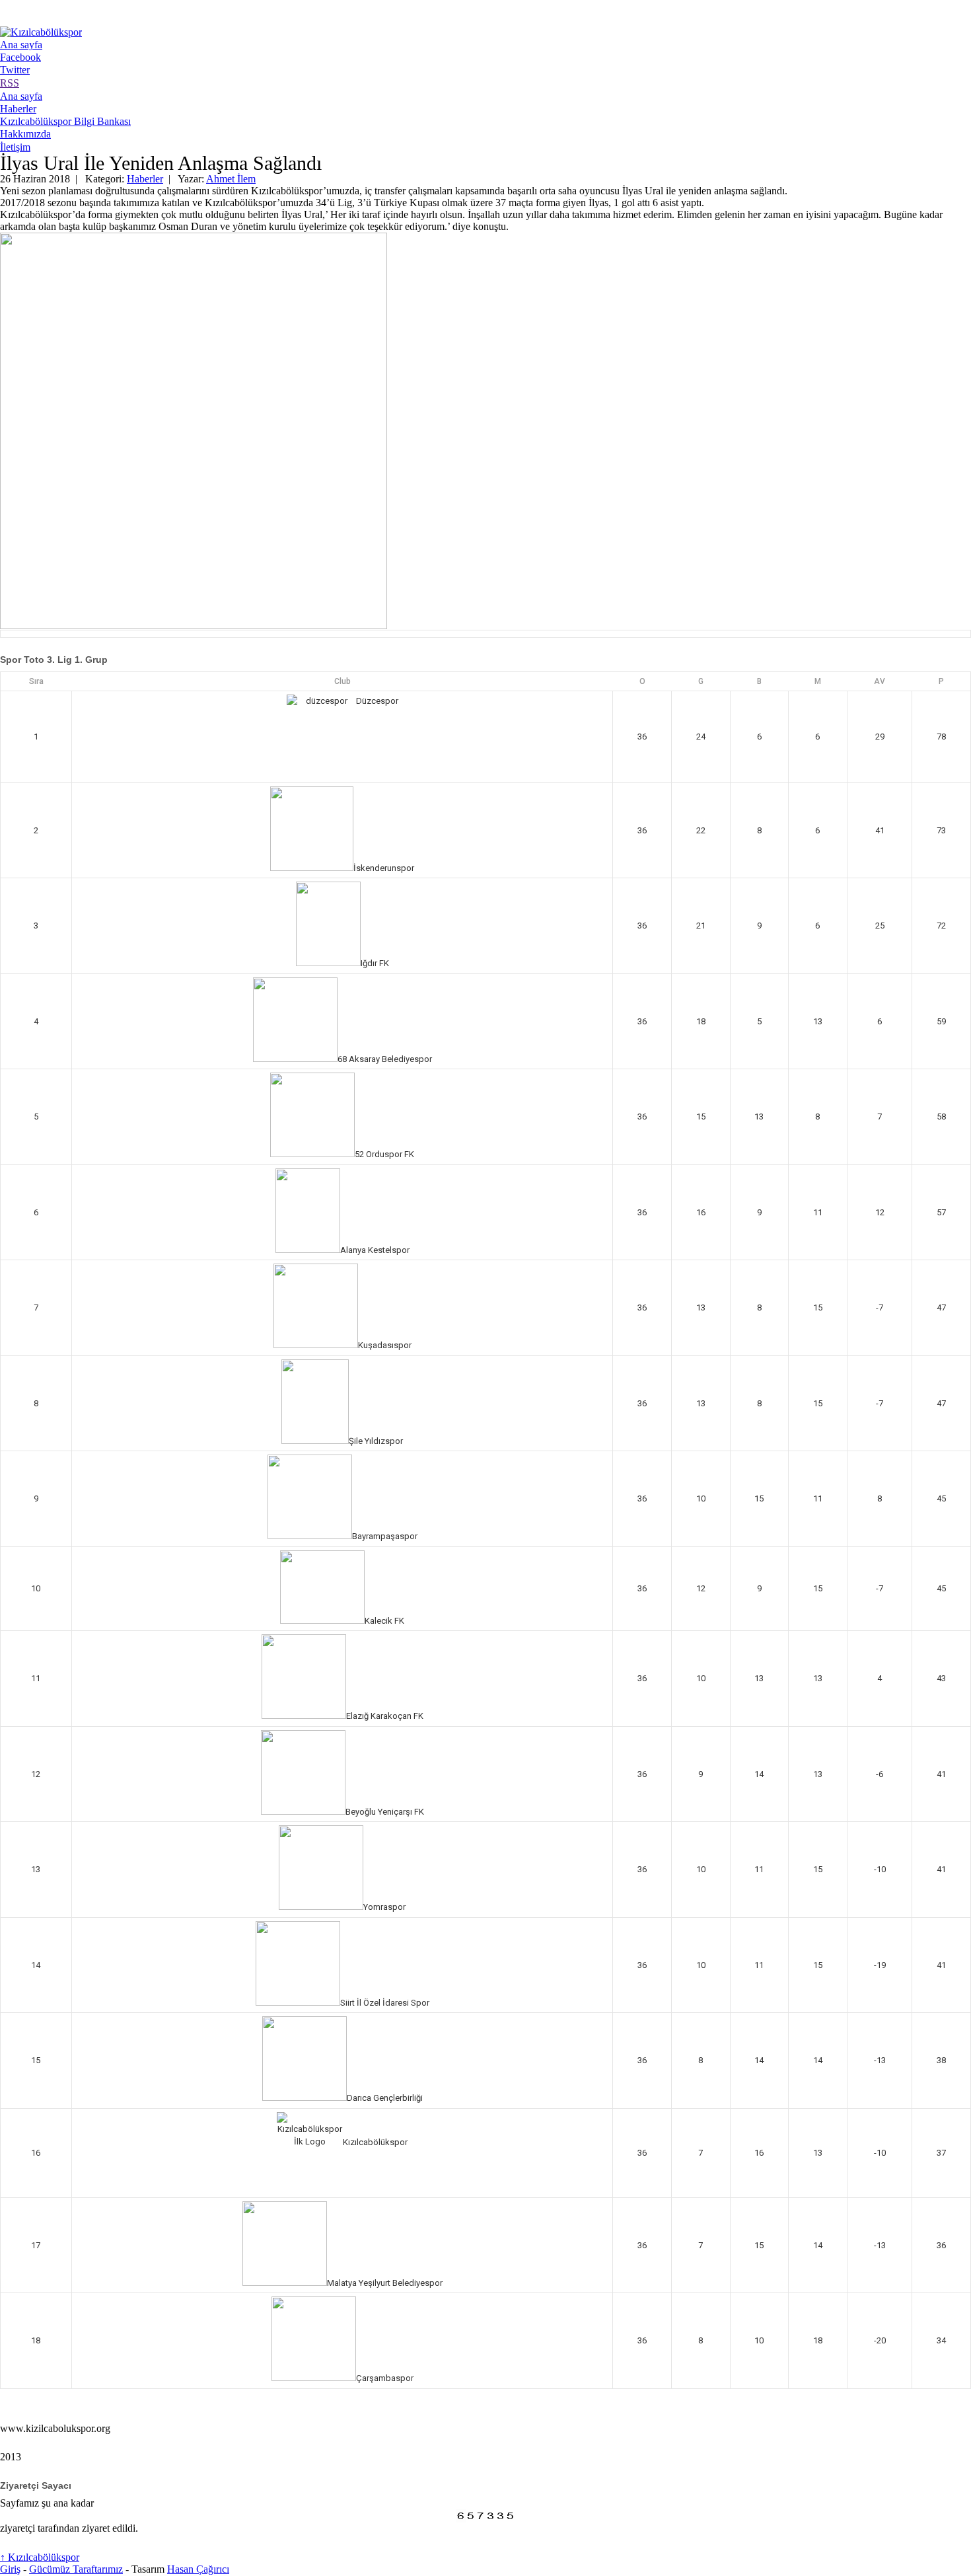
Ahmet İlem (231, 179)
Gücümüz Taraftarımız (76, 2569)
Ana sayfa (21, 45)
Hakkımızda (25, 134)
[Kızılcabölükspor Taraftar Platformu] (41, 32)
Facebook (20, 57)
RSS (10, 83)
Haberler (18, 109)
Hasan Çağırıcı (198, 2569)
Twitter (15, 70)
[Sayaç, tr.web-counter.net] (485, 2516)
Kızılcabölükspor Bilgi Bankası (65, 121)
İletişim (15, 147)
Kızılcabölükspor (40, 2557)
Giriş (10, 2569)
